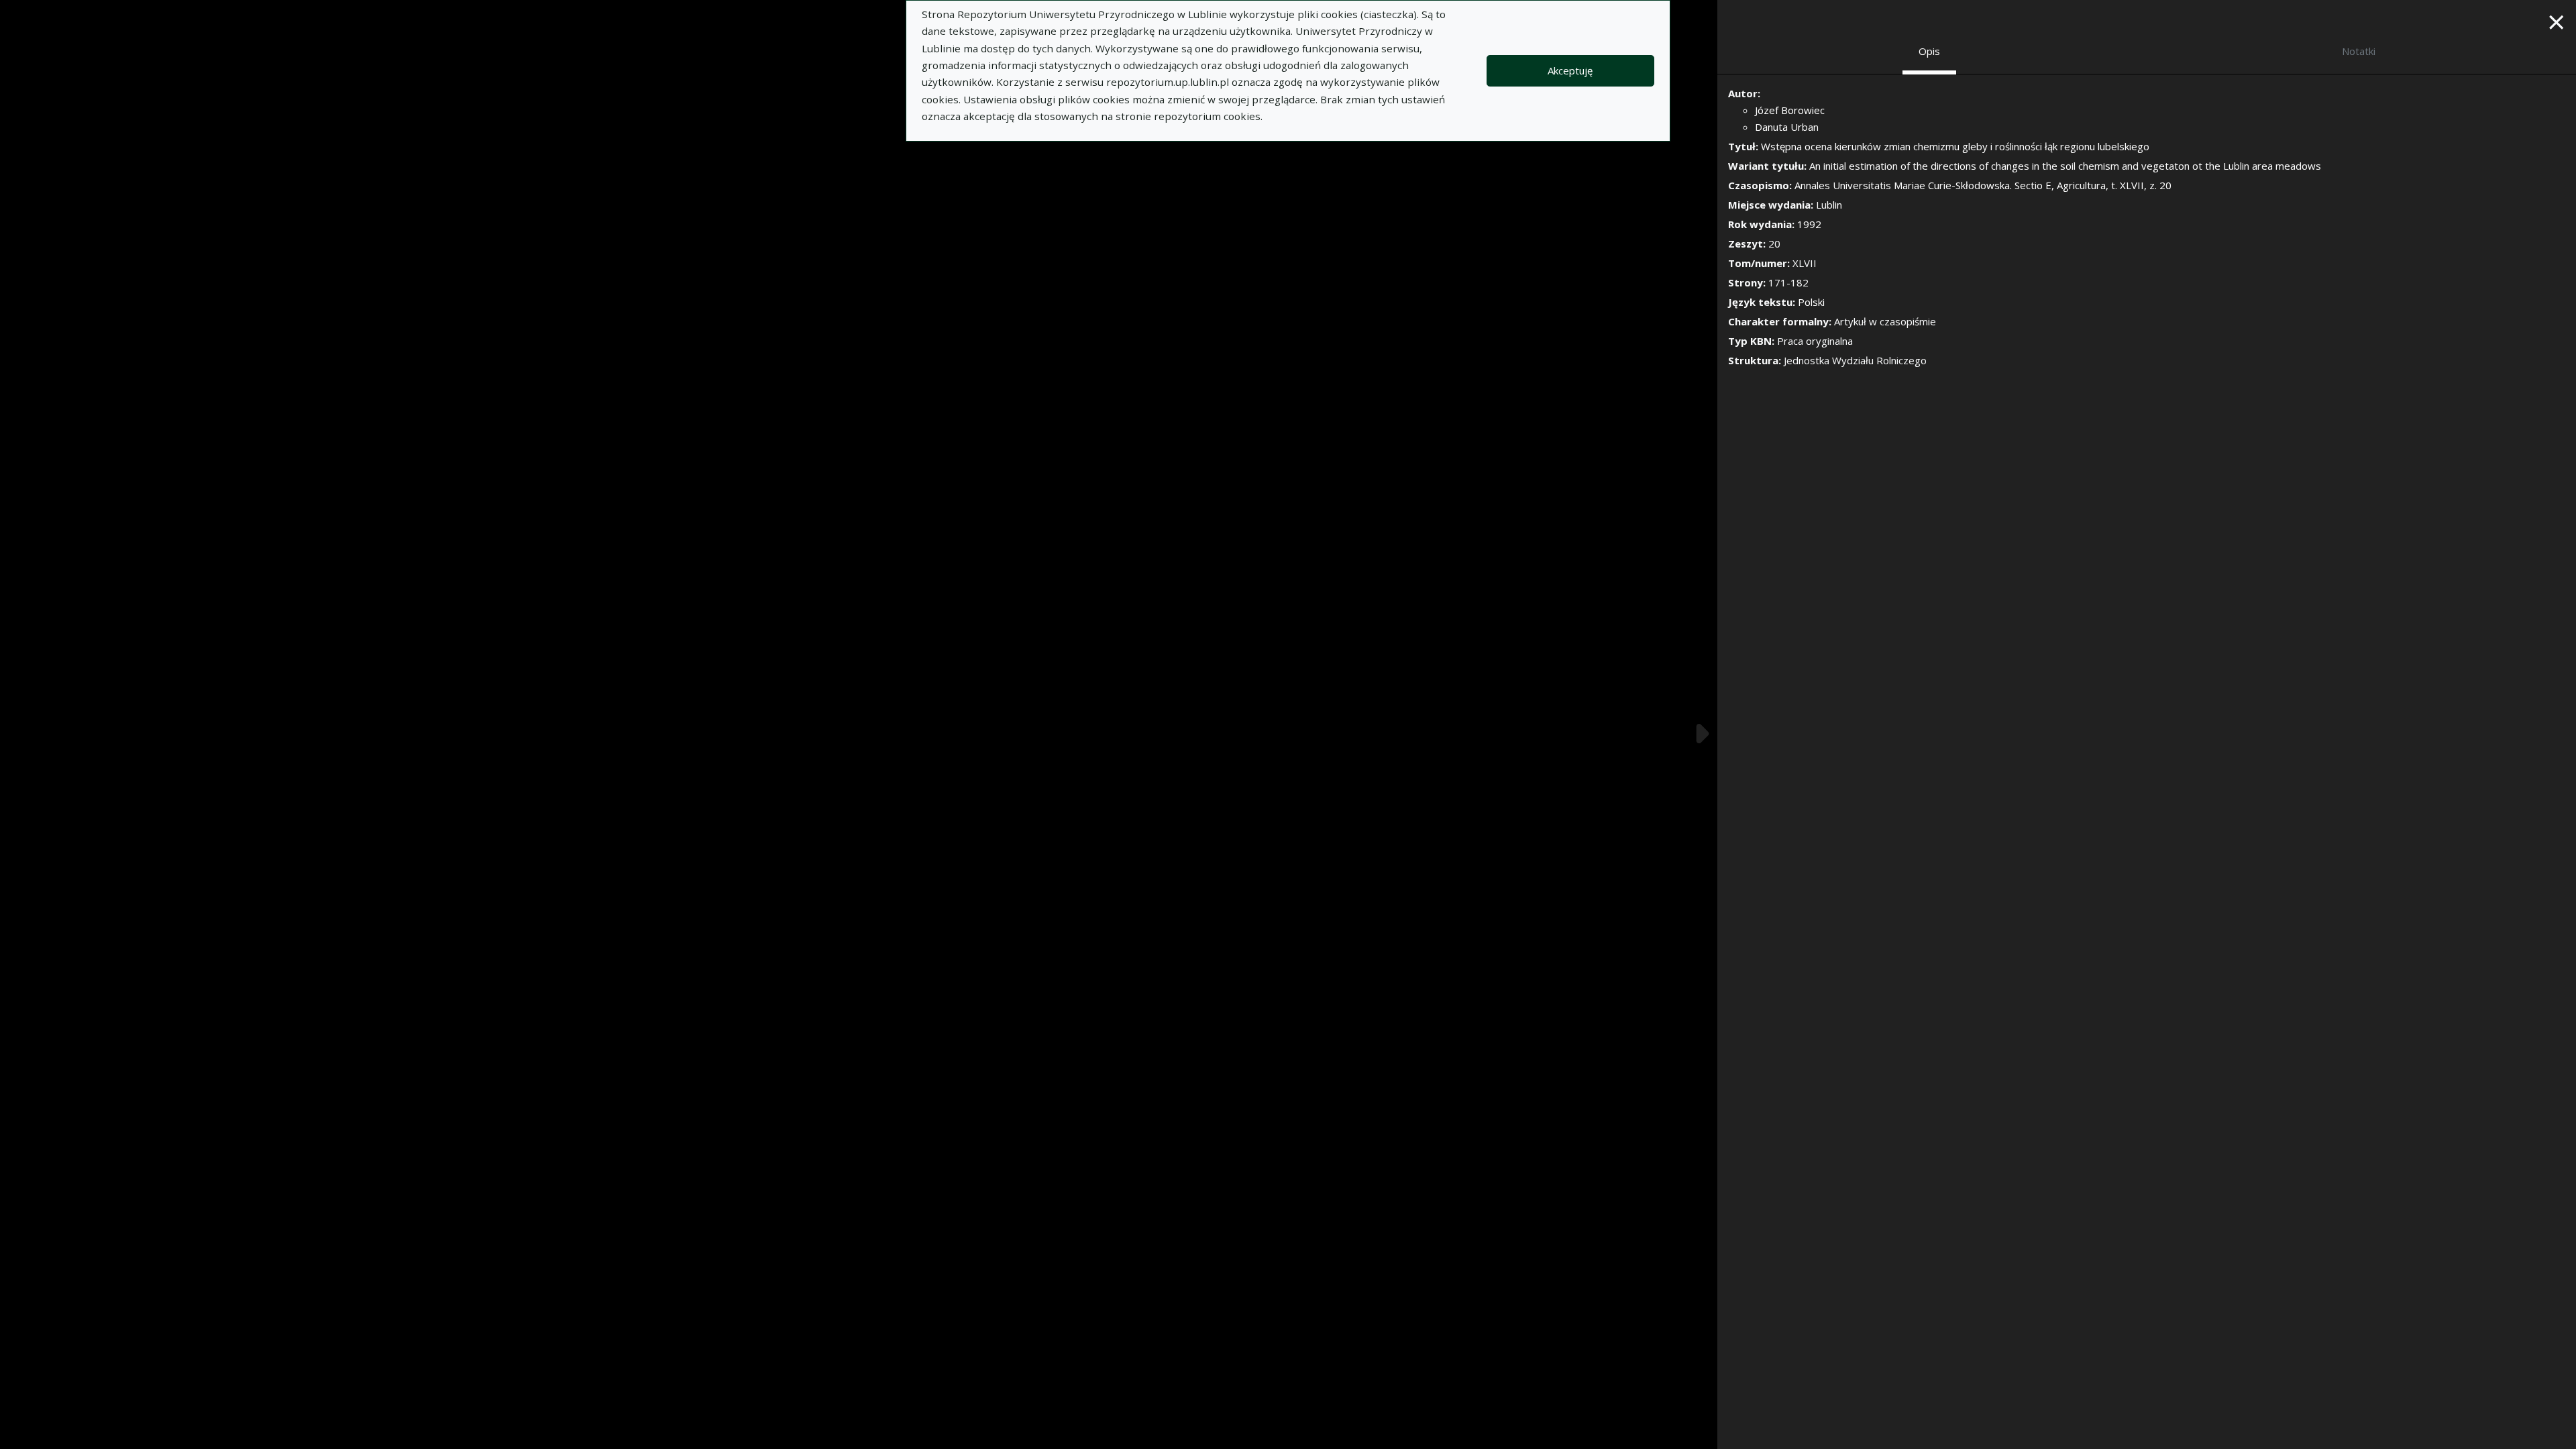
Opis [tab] (1929, 51)
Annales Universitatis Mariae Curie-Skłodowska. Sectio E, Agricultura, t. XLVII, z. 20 (1983, 185)
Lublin (1829, 205)
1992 (1809, 224)
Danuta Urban (1787, 127)
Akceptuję (1570, 70)
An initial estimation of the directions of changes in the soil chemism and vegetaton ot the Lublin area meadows (2065, 166)
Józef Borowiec (1790, 110)
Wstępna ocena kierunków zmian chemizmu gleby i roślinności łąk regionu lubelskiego (1955, 146)
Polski (1811, 302)
